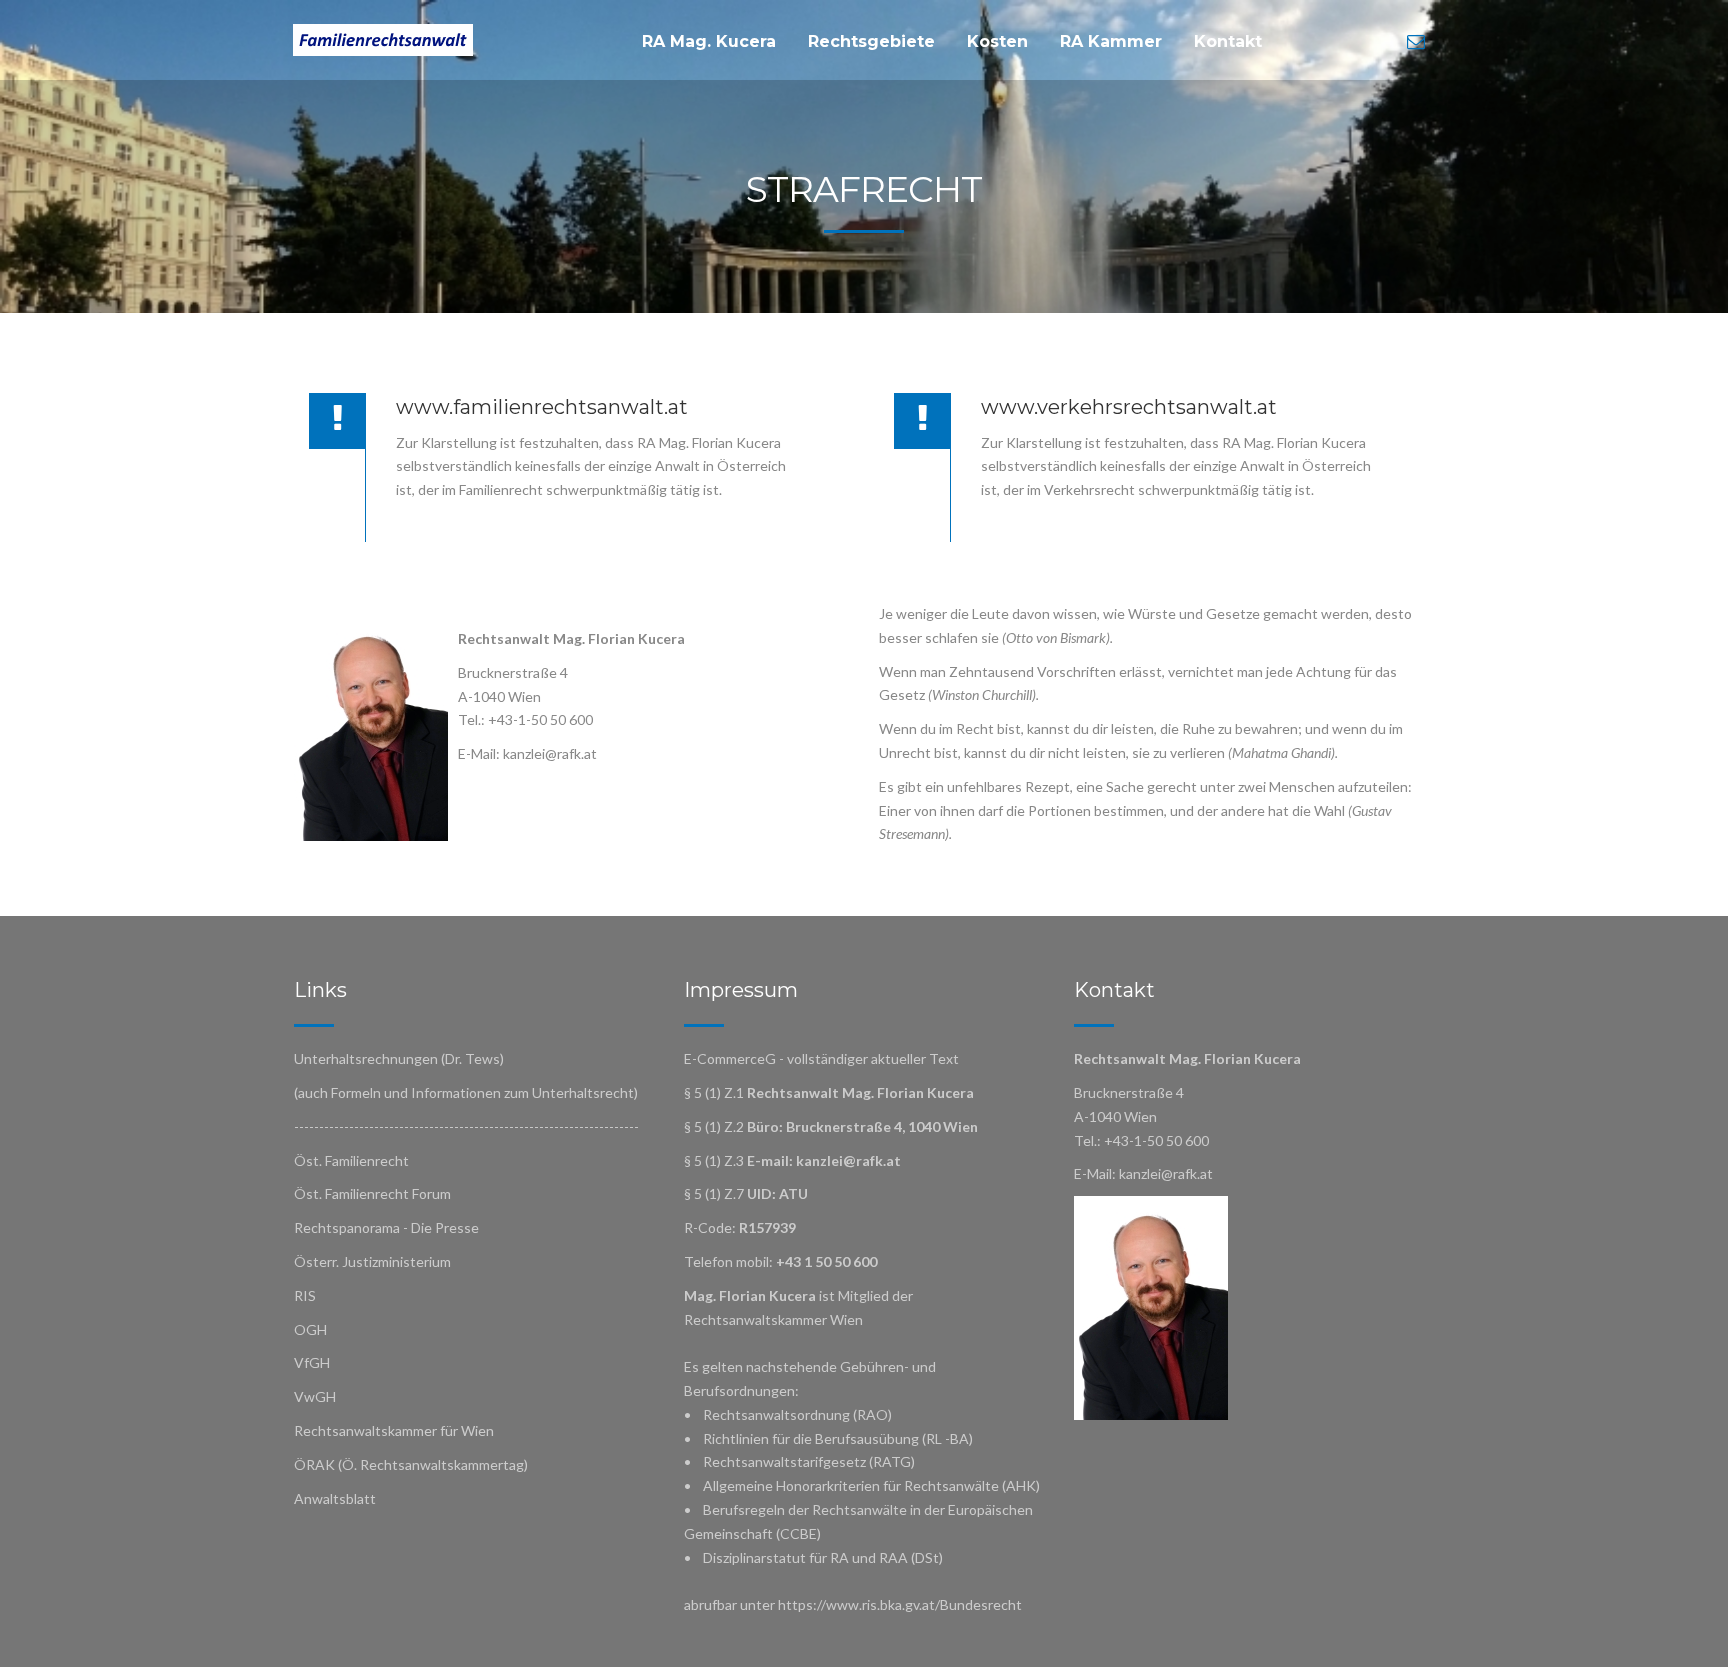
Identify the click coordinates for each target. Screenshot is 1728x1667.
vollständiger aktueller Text (873, 1058)
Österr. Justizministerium (372, 1261)
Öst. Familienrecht (351, 1160)
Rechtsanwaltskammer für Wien (394, 1430)
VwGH (315, 1396)
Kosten (997, 41)
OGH (310, 1329)
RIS (305, 1295)
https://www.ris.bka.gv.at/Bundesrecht (900, 1604)
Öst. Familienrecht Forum (372, 1193)
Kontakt (1228, 41)
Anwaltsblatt (335, 1498)
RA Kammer (1111, 41)
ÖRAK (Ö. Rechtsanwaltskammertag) (411, 1464)
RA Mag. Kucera (709, 41)
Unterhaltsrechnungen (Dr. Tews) (399, 1058)
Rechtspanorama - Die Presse (386, 1227)
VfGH (312, 1362)
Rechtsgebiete (871, 41)
